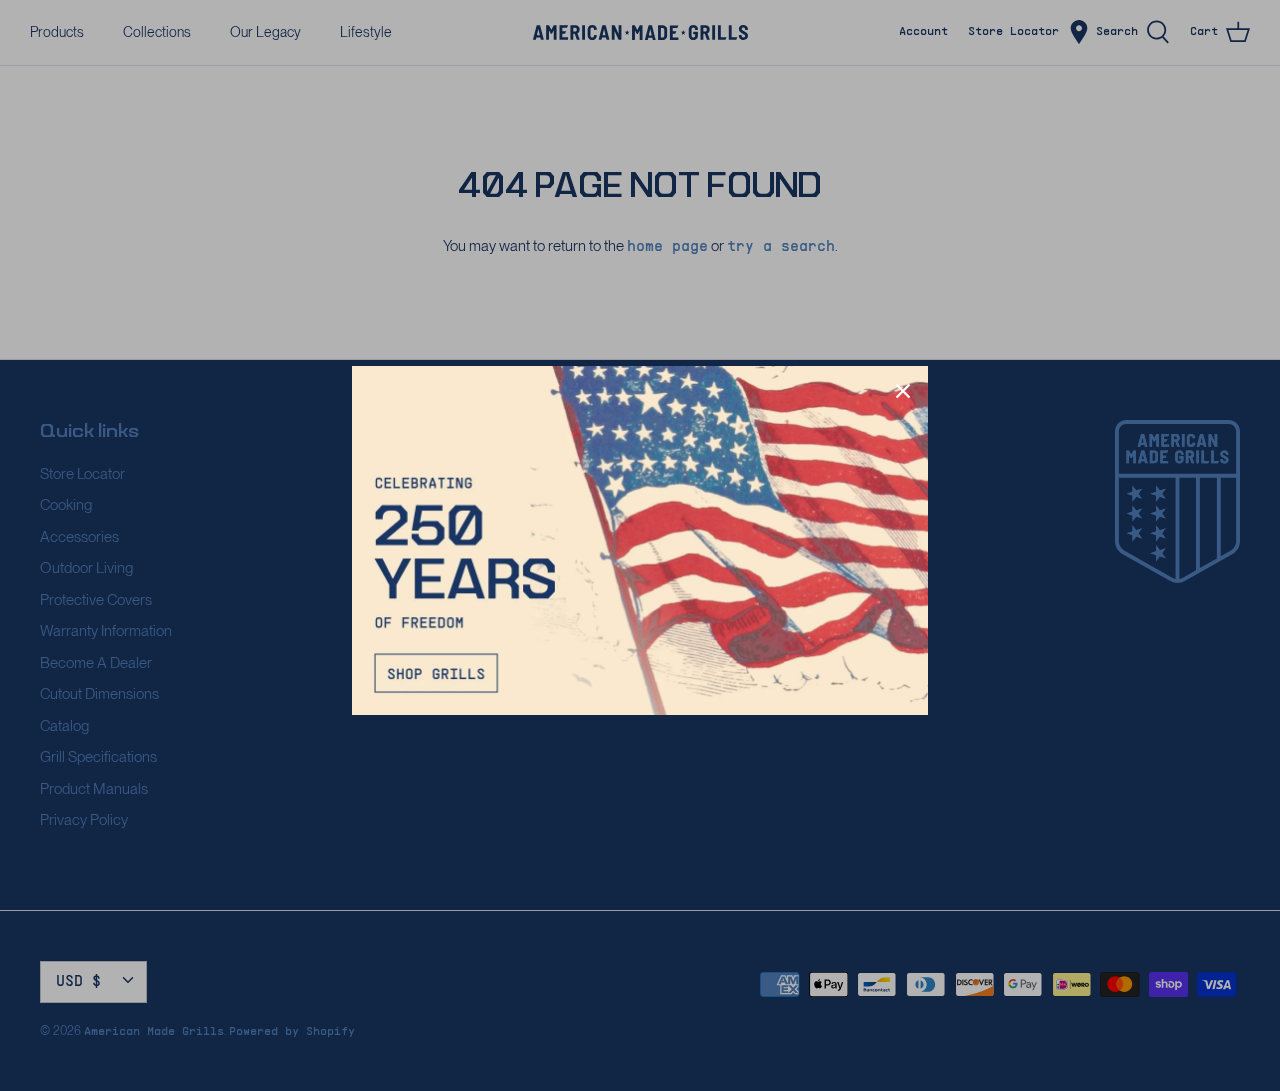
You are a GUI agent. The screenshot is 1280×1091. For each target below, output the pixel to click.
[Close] (903, 391)
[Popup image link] (640, 540)
